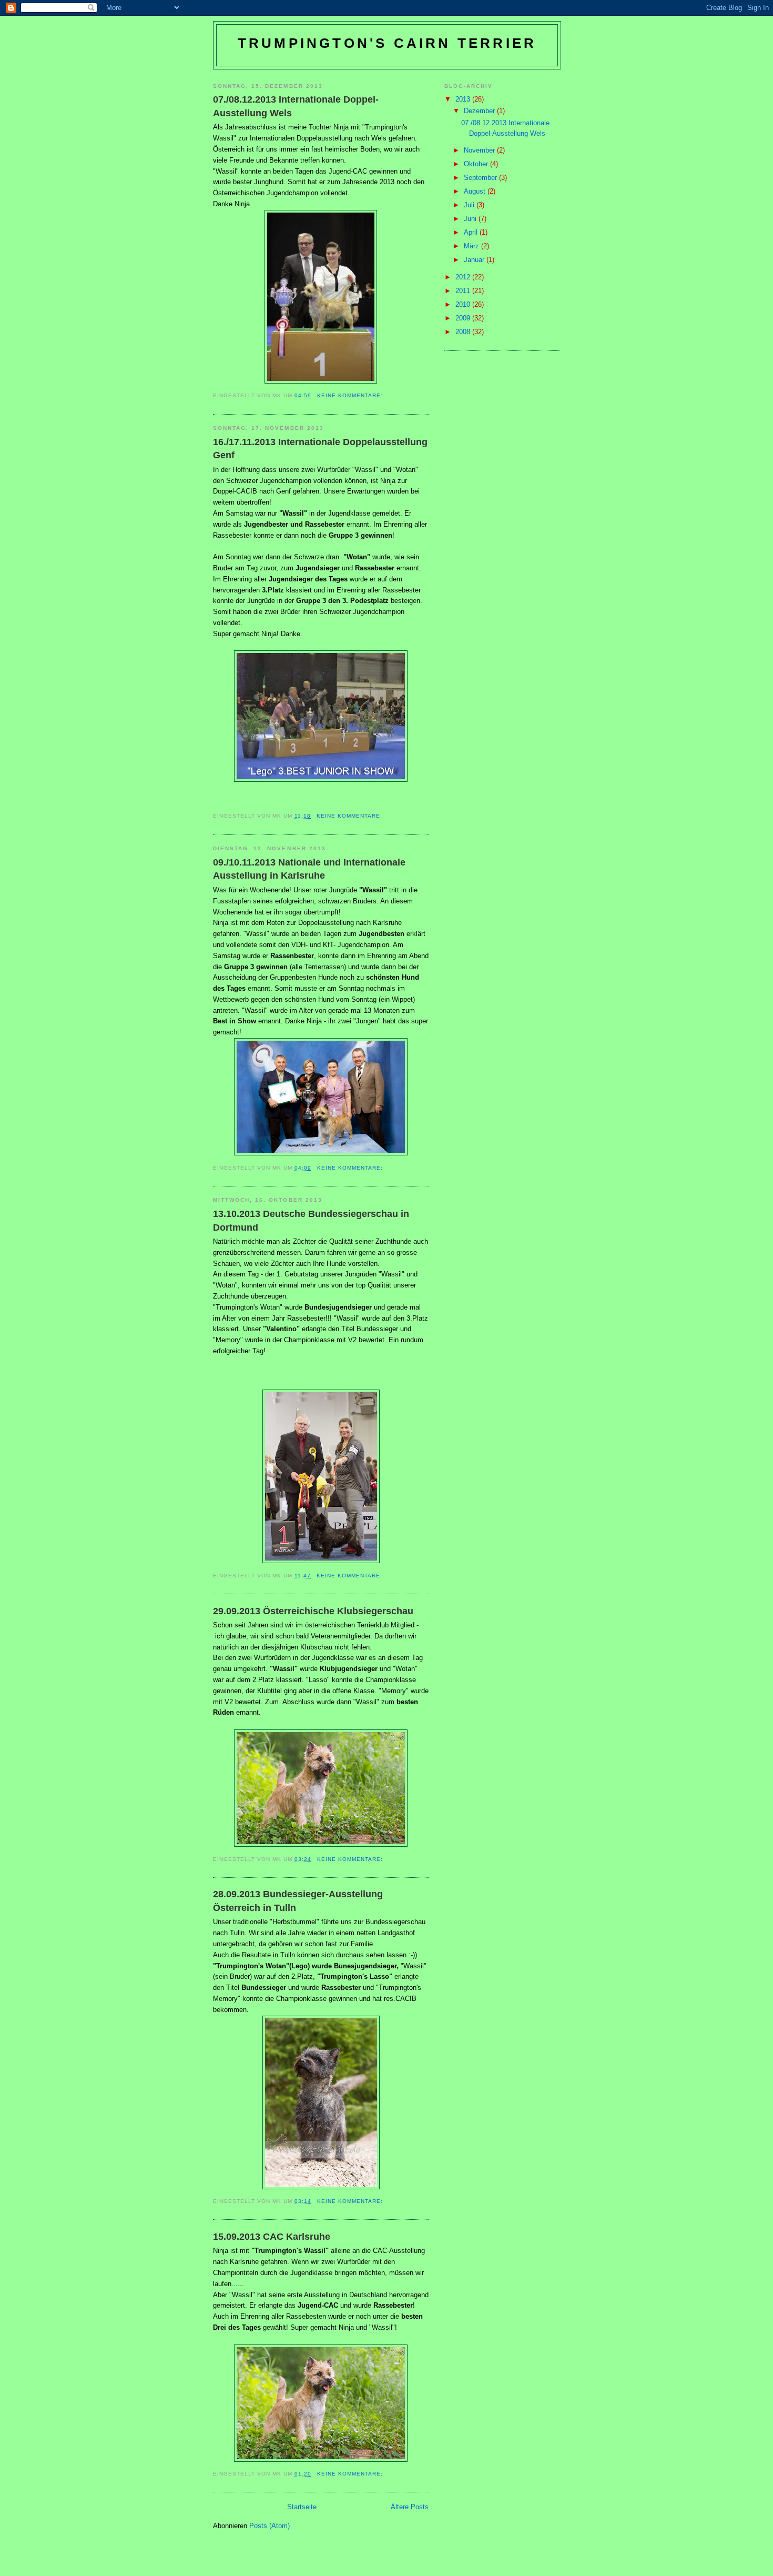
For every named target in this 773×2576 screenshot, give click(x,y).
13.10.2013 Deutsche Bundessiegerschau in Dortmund (311, 1220)
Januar (475, 260)
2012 (464, 277)
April (472, 232)
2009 (464, 318)
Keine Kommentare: (351, 395)
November (480, 150)
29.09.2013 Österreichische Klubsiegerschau (313, 1611)
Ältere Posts (410, 2507)
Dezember (480, 111)
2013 (464, 99)
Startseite (302, 2507)
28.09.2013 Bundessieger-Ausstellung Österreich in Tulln (298, 1901)
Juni (471, 219)
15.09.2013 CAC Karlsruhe (272, 2237)
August (476, 191)
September (481, 178)
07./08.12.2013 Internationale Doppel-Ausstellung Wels (296, 106)
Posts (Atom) (269, 2526)
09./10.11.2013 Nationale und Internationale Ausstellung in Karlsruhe (309, 869)
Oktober (477, 164)
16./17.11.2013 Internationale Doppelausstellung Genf (320, 449)
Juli (470, 205)
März (472, 246)
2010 (464, 304)
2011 (464, 291)
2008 (464, 332)
